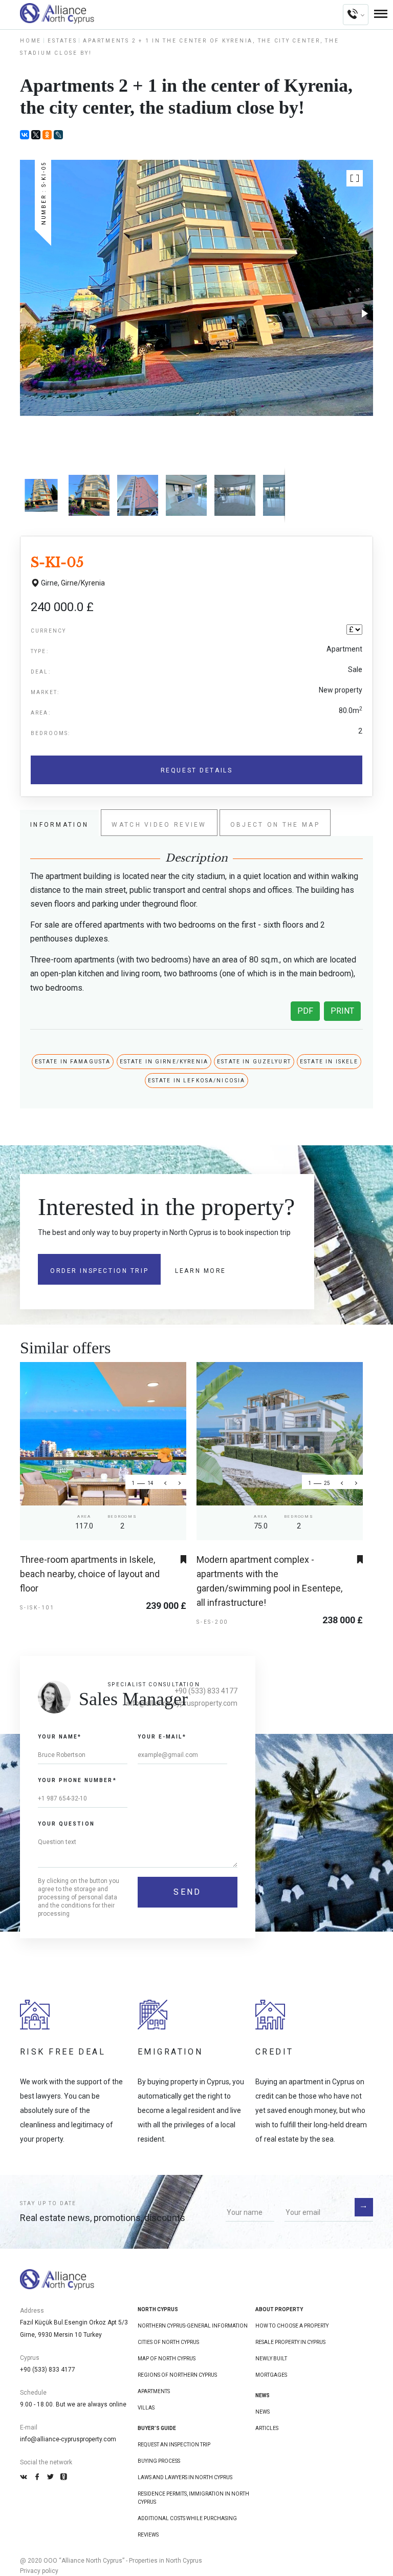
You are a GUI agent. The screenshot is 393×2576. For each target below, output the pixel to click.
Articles (267, 2428)
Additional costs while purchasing (187, 2518)
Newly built (271, 2359)
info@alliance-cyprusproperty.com (68, 2439)
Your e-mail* (162, 1737)
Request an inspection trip (174, 2445)
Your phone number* (77, 1780)
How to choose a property (292, 2326)
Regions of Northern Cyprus (177, 2375)
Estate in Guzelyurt (254, 1062)
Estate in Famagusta (73, 1062)
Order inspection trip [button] (99, 1271)
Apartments (154, 2391)
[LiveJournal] (58, 135)
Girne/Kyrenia (83, 583)
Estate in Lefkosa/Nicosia (197, 1081)
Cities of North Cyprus (168, 2342)
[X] (36, 135)
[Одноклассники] (47, 135)
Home (31, 41)
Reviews (148, 2535)
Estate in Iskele (329, 1062)
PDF (305, 1011)
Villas (146, 2408)
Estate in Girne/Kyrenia (164, 1062)
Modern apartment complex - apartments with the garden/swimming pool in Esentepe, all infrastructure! (269, 1581)
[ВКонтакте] (25, 135)
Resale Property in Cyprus (290, 2342)
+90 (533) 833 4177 (206, 1691)
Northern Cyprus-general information (193, 2326)
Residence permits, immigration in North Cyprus (193, 2498)
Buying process (159, 2461)
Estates (62, 41)
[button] (355, 178)
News (263, 2412)
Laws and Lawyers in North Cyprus (185, 2477)
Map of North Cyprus (167, 2359)
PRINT (342, 1011)
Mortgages (271, 2375)
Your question (66, 1824)
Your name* (60, 1737)
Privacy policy (39, 2571)
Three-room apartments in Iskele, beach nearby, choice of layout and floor (90, 1574)
